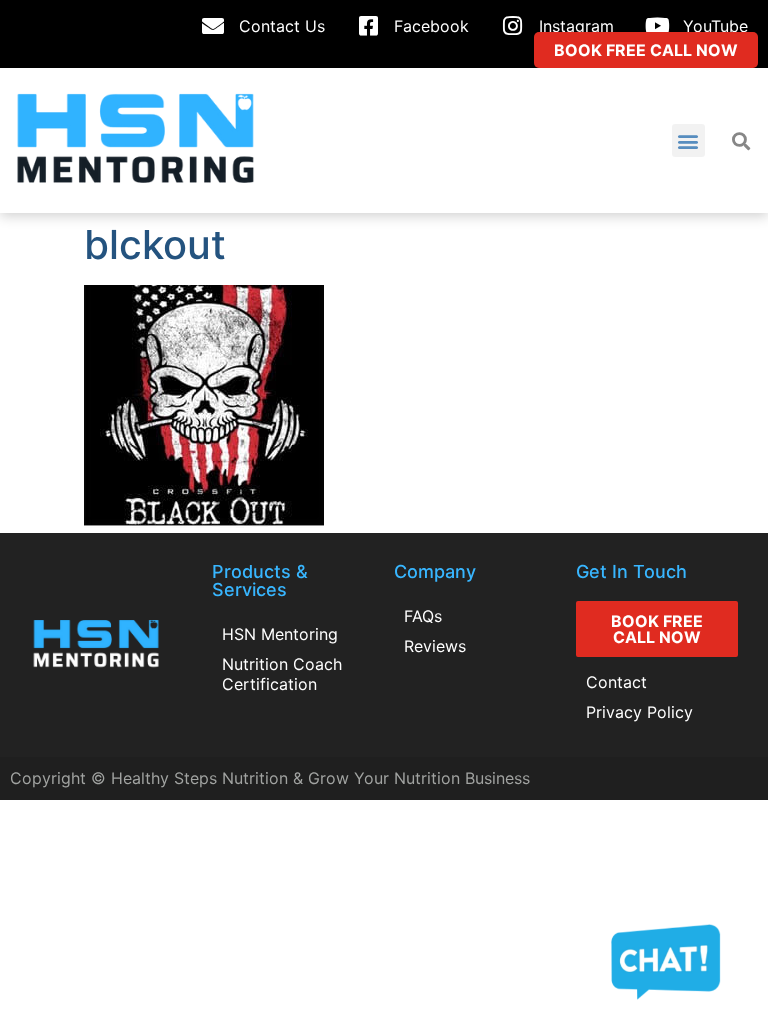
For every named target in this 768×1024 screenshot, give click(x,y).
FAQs (423, 616)
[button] (688, 140)
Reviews (435, 646)
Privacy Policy (639, 712)
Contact (616, 682)
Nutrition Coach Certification (282, 674)
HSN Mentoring (280, 634)
